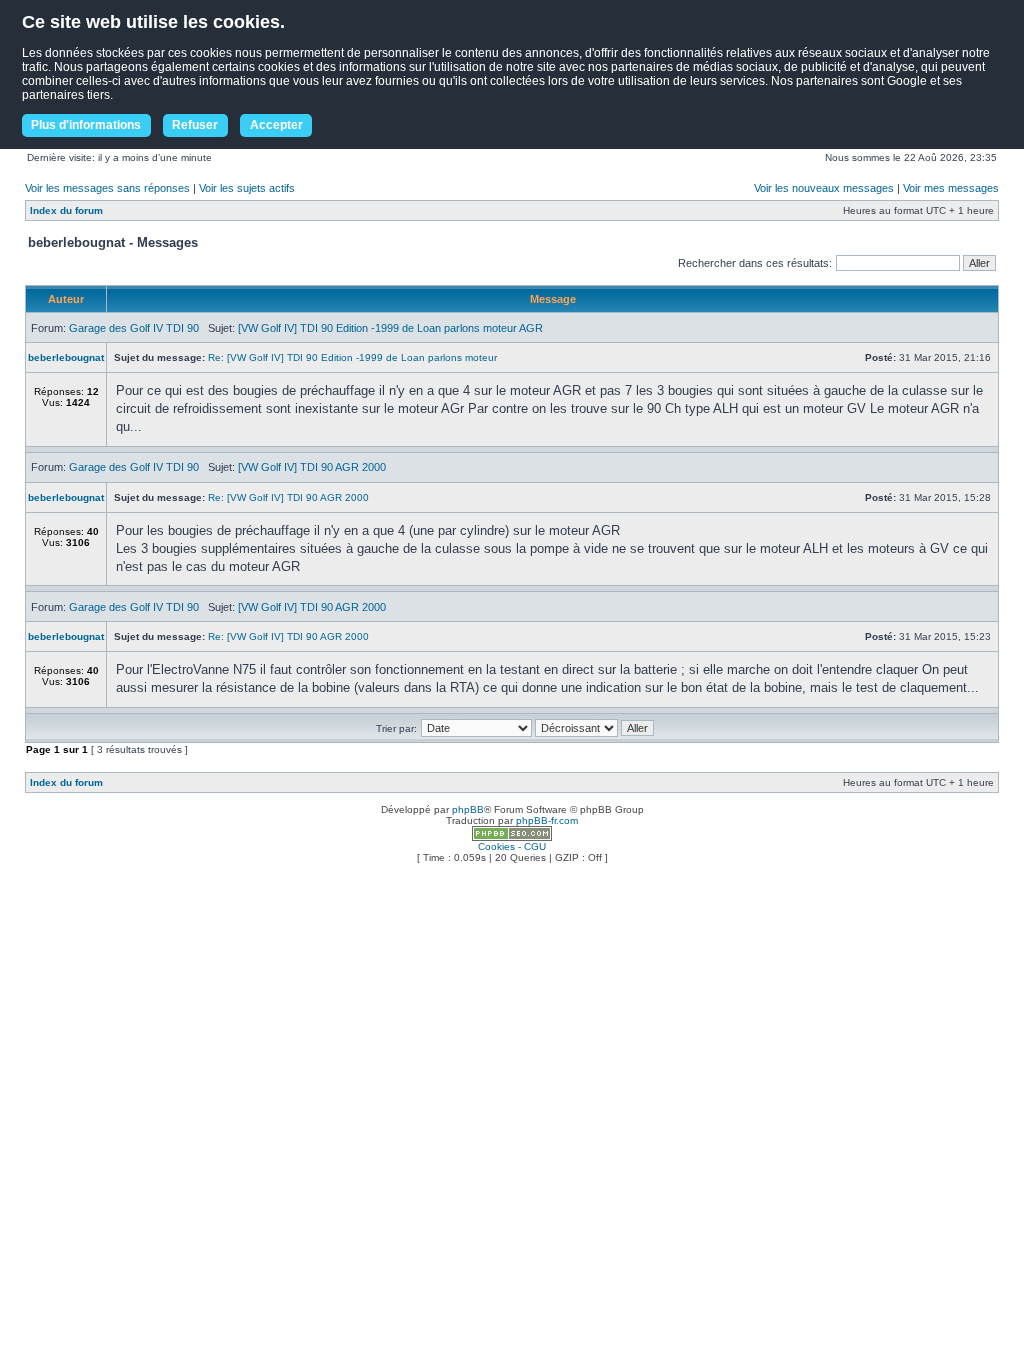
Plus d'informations (86, 125)
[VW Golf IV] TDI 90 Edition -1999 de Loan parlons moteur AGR (390, 328)
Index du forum (66, 210)
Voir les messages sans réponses (107, 188)
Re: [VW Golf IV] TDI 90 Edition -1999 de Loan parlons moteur (352, 357)
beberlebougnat (66, 357)
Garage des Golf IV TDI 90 (134, 328)
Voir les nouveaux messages (824, 188)
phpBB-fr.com (547, 820)
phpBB (468, 809)
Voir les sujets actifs (247, 188)
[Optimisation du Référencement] (512, 837)
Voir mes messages (951, 188)
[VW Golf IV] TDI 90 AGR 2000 (312, 467)
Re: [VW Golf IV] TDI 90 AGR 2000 (288, 497)
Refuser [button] (195, 125)
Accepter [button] (276, 125)
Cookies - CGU (512, 846)
